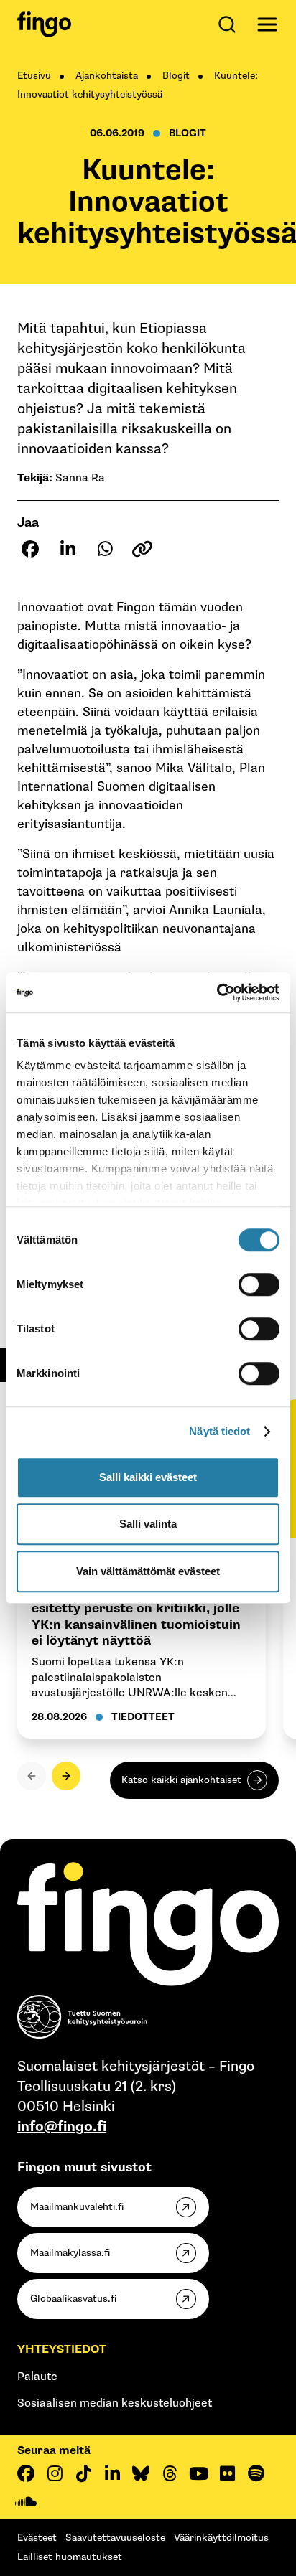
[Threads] (170, 2473)
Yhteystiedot (62, 2350)
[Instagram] (55, 2473)
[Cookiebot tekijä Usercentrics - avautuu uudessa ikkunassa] (217, 992)
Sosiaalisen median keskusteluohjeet (115, 2403)
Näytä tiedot (219, 1431)
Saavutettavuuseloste (115, 2538)
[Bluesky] (141, 2473)
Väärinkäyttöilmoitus (221, 2538)
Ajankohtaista (107, 76)
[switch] (259, 1284)
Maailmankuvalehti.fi (77, 2207)
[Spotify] (256, 2473)
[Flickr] (227, 2473)
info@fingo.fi (62, 2127)
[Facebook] (26, 2473)
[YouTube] (198, 2473)
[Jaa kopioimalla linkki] (142, 549)
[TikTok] (83, 2473)
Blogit (176, 76)
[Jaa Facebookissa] (30, 549)
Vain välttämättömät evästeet (148, 1571)
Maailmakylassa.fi (70, 2253)
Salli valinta (148, 1524)
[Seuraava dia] (66, 1776)
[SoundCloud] (26, 2502)
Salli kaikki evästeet (148, 1477)
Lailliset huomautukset (70, 2557)
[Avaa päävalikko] (267, 24)
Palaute (37, 2377)
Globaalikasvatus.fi (73, 2299)
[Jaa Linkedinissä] (68, 549)
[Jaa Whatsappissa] (105, 549)
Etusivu (34, 76)
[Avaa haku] (230, 24)
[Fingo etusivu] (44, 24)
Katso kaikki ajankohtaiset (181, 1780)
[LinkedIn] (112, 2473)
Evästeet (37, 2538)
